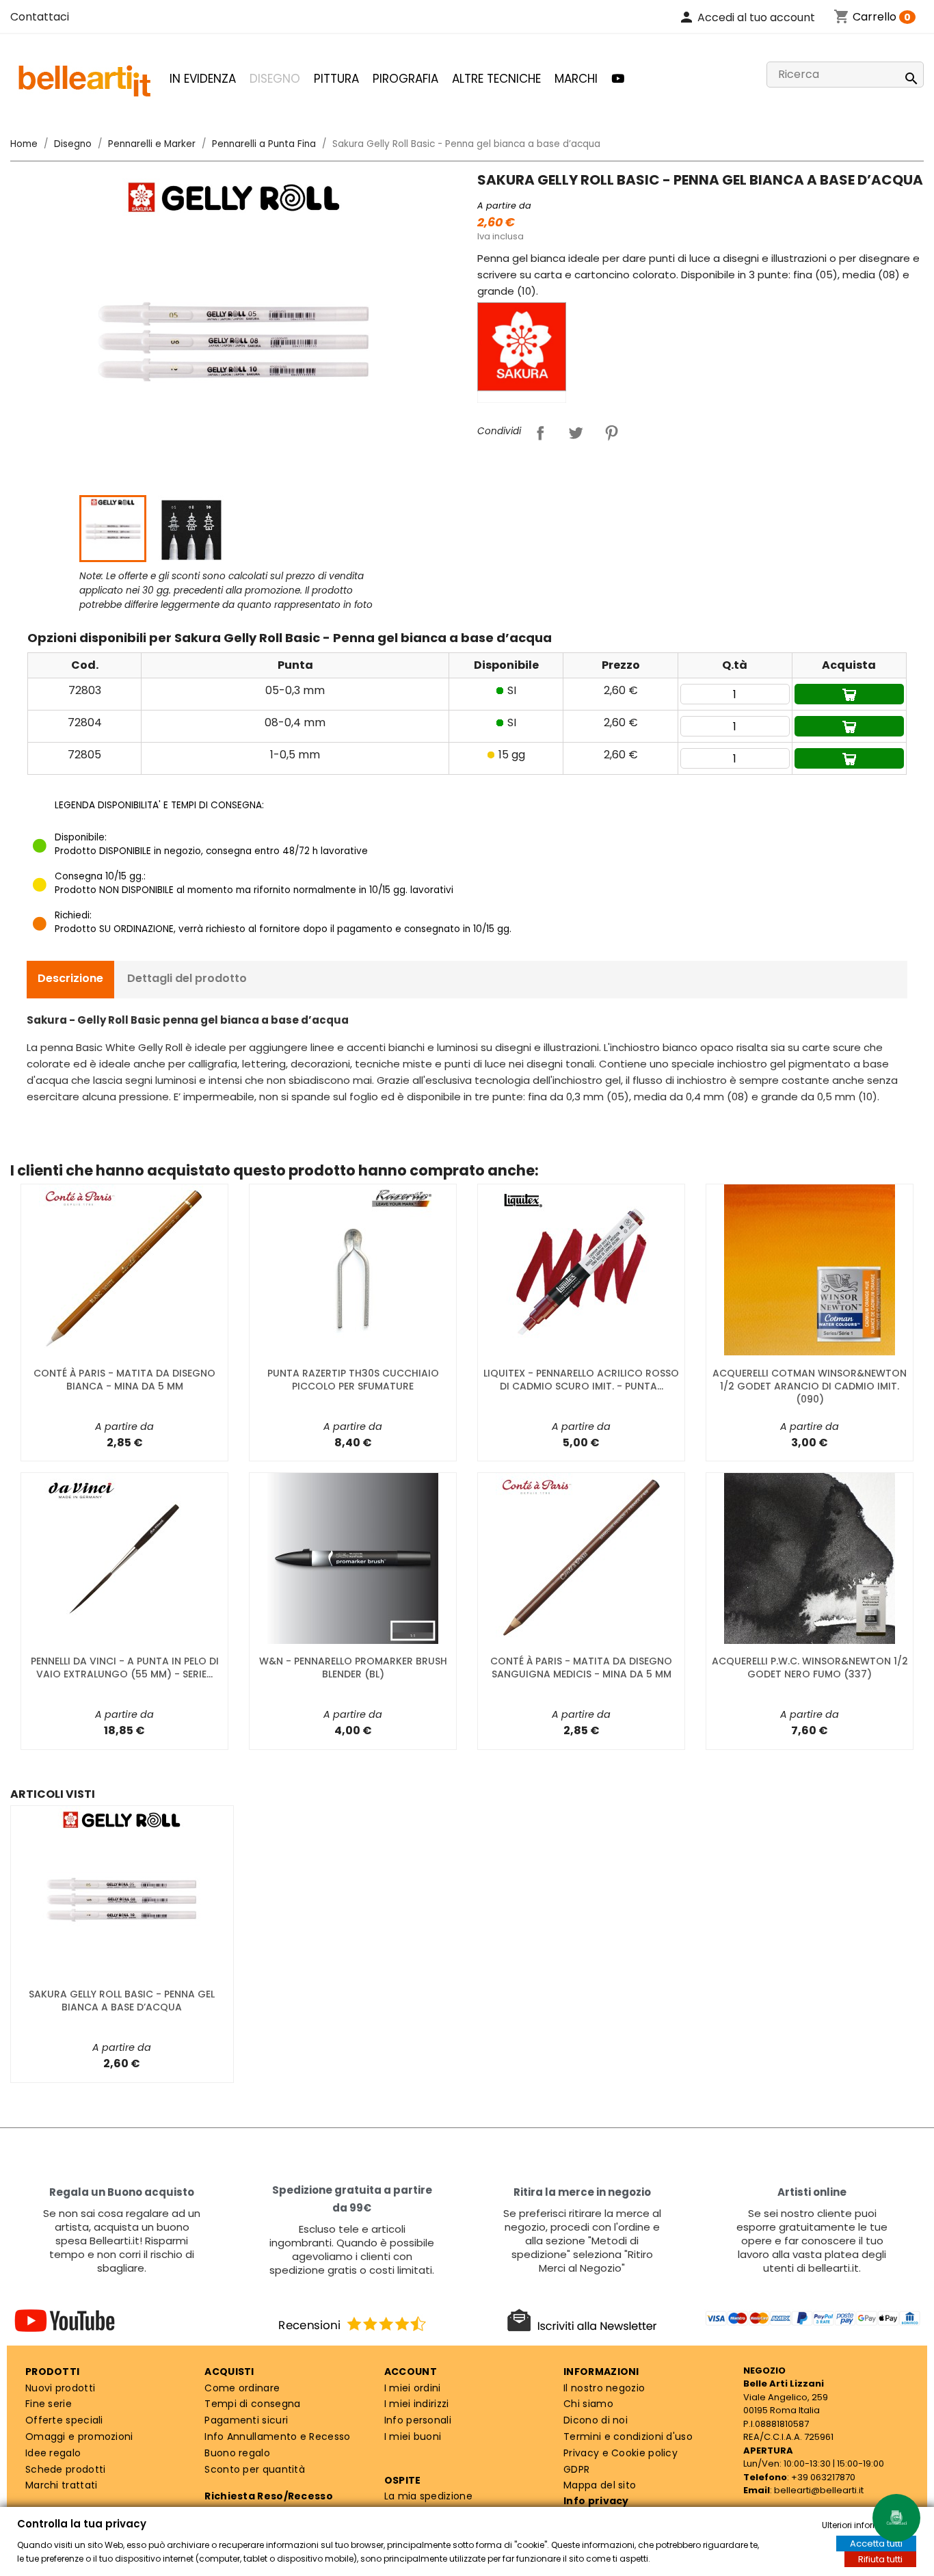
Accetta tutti (876, 2544)
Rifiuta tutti (880, 2559)
